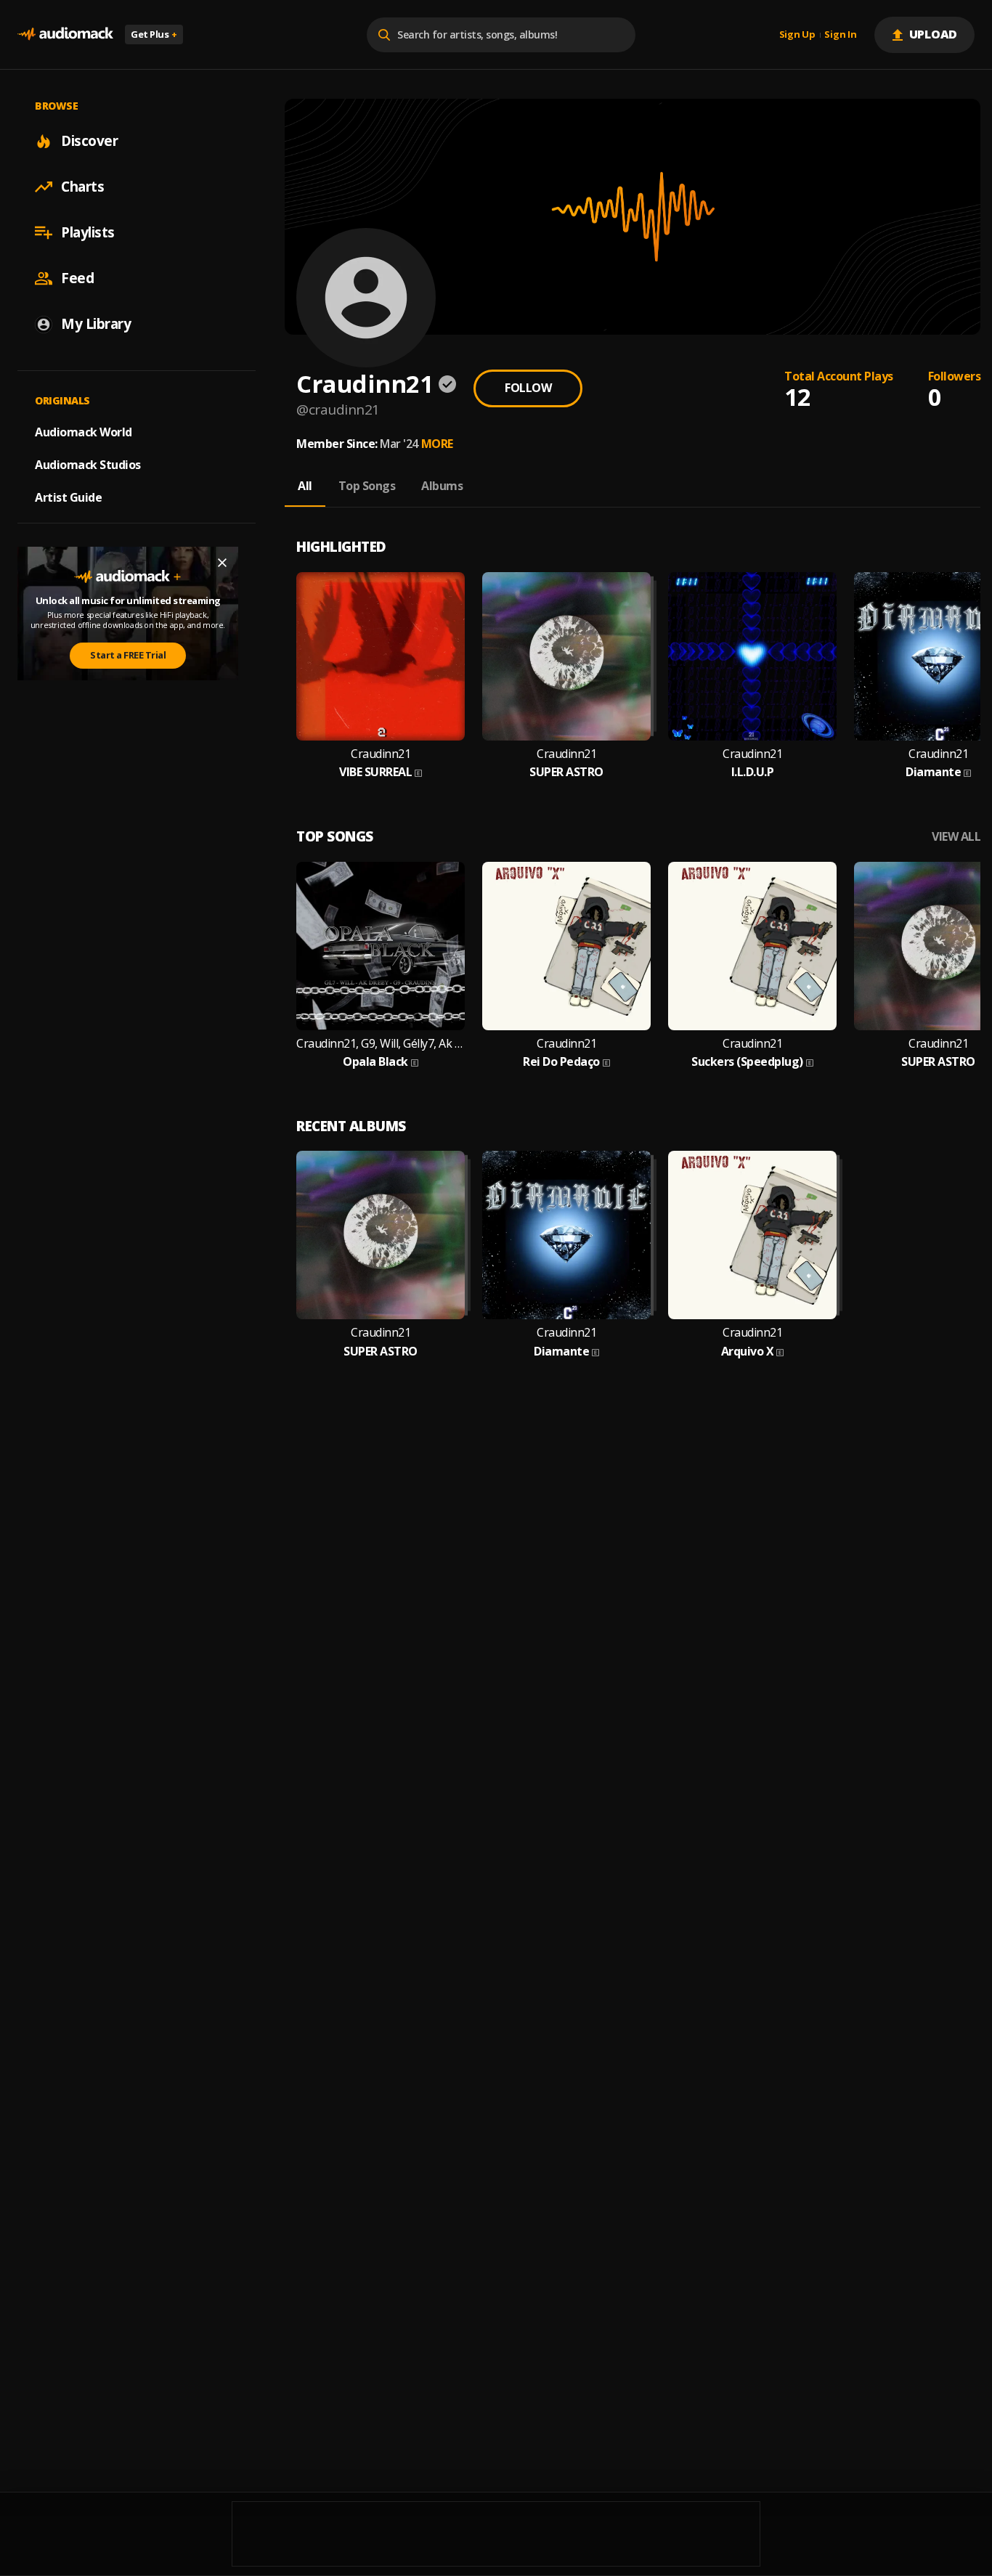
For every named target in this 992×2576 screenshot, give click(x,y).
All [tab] (305, 486)
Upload (934, 34)
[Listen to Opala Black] (381, 946)
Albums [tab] (442, 486)
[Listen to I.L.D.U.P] (752, 656)
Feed (77, 278)
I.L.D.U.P (753, 772)
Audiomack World (84, 432)
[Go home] (65, 34)
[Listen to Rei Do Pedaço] (566, 946)
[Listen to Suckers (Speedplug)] (752, 946)
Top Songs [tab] (367, 486)
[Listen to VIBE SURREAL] (381, 656)
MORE (437, 444)
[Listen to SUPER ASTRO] (566, 656)
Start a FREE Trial (128, 655)
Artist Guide (68, 497)
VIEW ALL (956, 837)
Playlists (88, 232)
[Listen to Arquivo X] (752, 1235)
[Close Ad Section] (222, 563)
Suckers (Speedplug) (747, 1062)
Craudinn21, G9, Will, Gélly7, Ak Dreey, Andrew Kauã (381, 1044)
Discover (89, 141)
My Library (96, 324)
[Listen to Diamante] (566, 1235)
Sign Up (797, 35)
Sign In (840, 35)
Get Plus (154, 34)
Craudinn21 (381, 754)
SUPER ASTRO (566, 772)
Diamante (933, 772)
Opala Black (375, 1062)
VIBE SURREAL (375, 772)
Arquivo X (748, 1352)
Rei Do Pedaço (561, 1062)
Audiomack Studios (88, 465)
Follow (528, 388)
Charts (82, 187)
